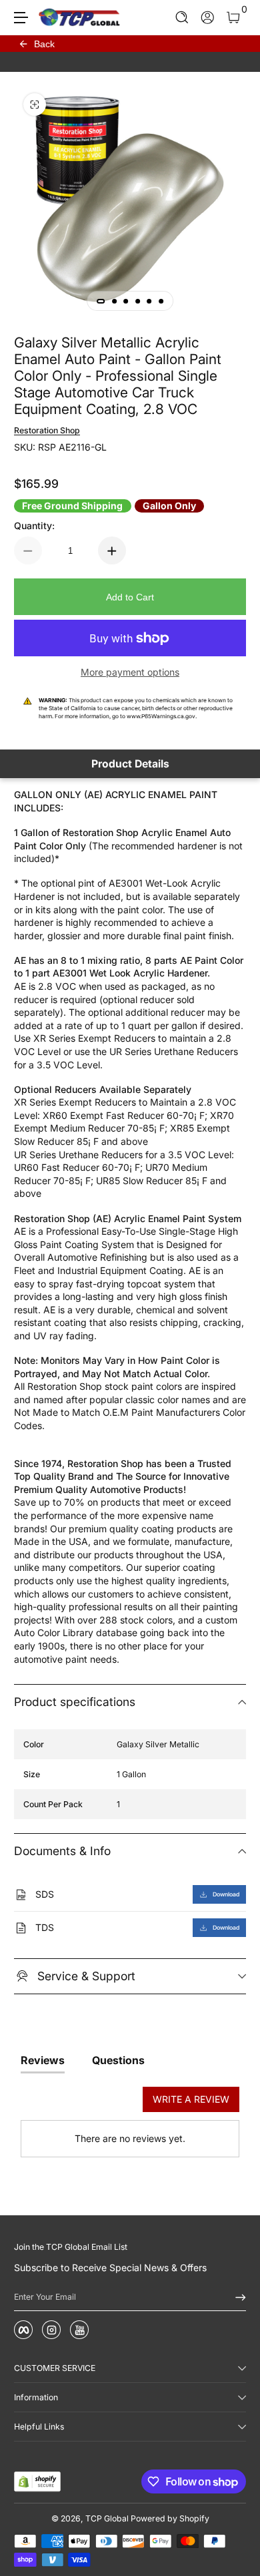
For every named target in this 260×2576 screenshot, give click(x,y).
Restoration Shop (47, 430)
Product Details (130, 764)
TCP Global (107, 2518)
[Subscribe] (236, 2297)
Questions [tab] (118, 2060)
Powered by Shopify (170, 2518)
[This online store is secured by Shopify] (37, 2481)
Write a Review (191, 2099)
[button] (182, 18)
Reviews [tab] (43, 2060)
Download (226, 1894)
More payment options (130, 672)
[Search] (182, 18)
